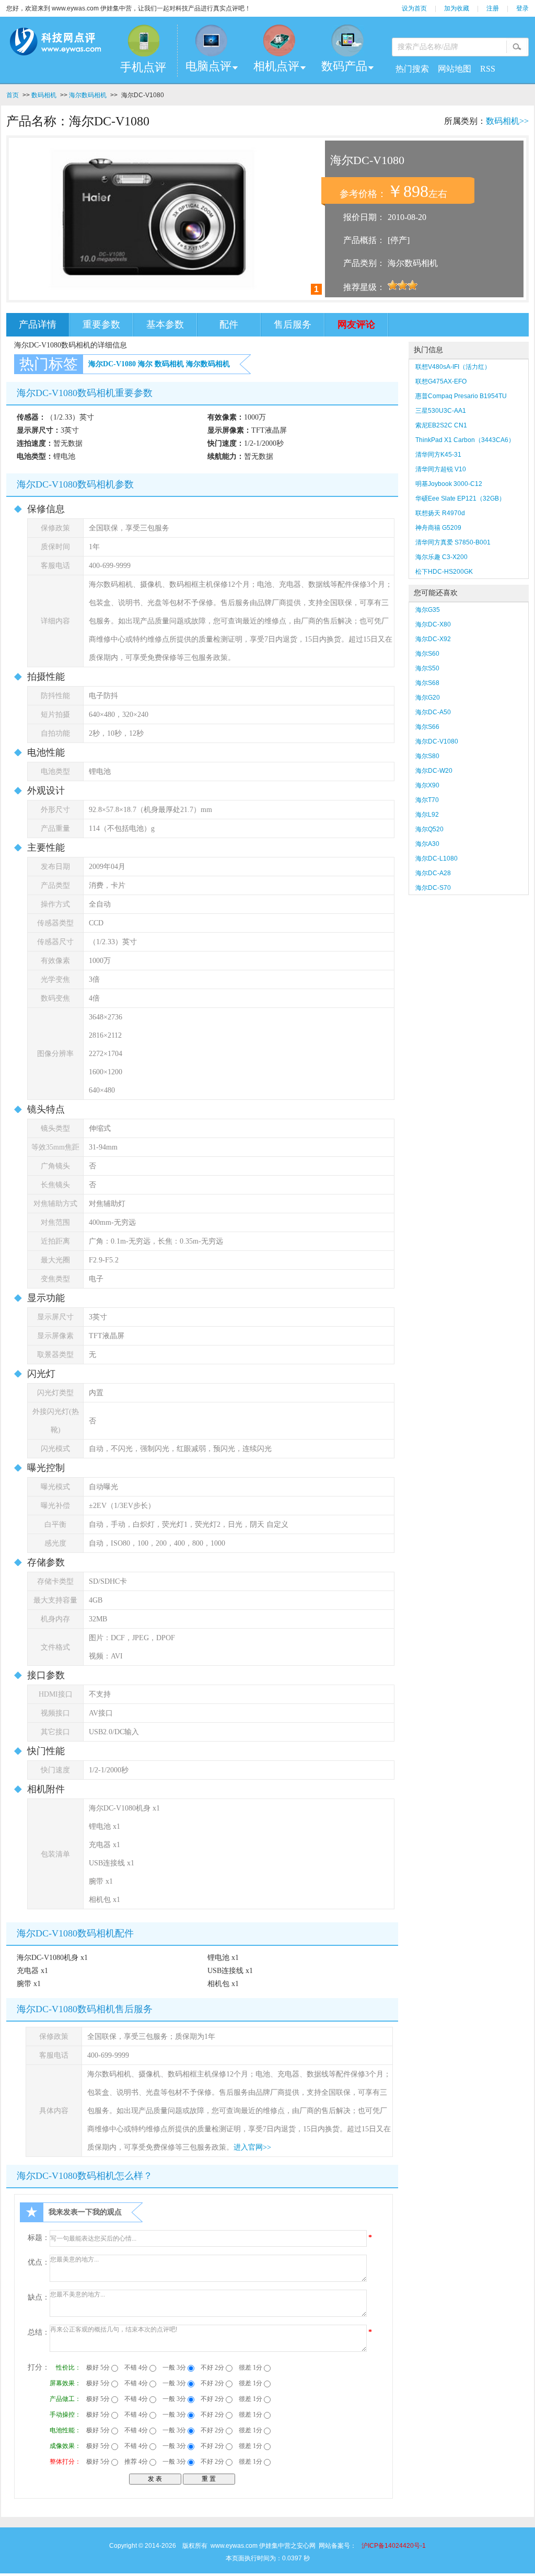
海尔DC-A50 (433, 712)
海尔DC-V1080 (112, 364)
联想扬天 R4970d (440, 513)
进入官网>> (252, 2147)
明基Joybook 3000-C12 (449, 484)
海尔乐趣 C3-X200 (441, 557)
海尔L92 (427, 815)
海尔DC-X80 (433, 624)
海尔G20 (428, 698)
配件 (229, 324)
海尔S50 (427, 668)
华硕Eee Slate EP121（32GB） (460, 498)
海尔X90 (427, 785)
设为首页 (414, 8)
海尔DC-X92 (433, 639)
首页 (13, 95)
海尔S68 (427, 683)
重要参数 (101, 324)
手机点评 (143, 67)
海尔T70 (427, 800)
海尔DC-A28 (433, 873)
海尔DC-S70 (433, 888)
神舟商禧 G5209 (438, 528)
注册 (493, 8)
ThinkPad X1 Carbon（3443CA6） (465, 440)
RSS (488, 69)
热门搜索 (412, 69)
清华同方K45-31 (438, 455)
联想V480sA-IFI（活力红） (453, 367)
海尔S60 (427, 654)
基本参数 (165, 324)
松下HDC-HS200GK (444, 572)
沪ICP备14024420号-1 (394, 2546)
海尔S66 (427, 727)
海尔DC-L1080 (437, 858)
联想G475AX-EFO (441, 381)
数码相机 (44, 95)
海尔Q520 (429, 829)
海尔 (145, 364)
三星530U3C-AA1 (441, 411)
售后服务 (293, 324)
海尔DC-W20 (434, 771)
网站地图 (455, 69)
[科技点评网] (55, 44)
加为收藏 (457, 8)
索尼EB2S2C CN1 (441, 425)
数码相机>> (507, 121)
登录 (522, 8)
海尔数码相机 (88, 95)
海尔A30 (427, 844)
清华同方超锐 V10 (441, 469)
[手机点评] (143, 40)
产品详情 (38, 324)
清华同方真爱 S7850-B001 (453, 542)
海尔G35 (428, 610)
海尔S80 (427, 756)
